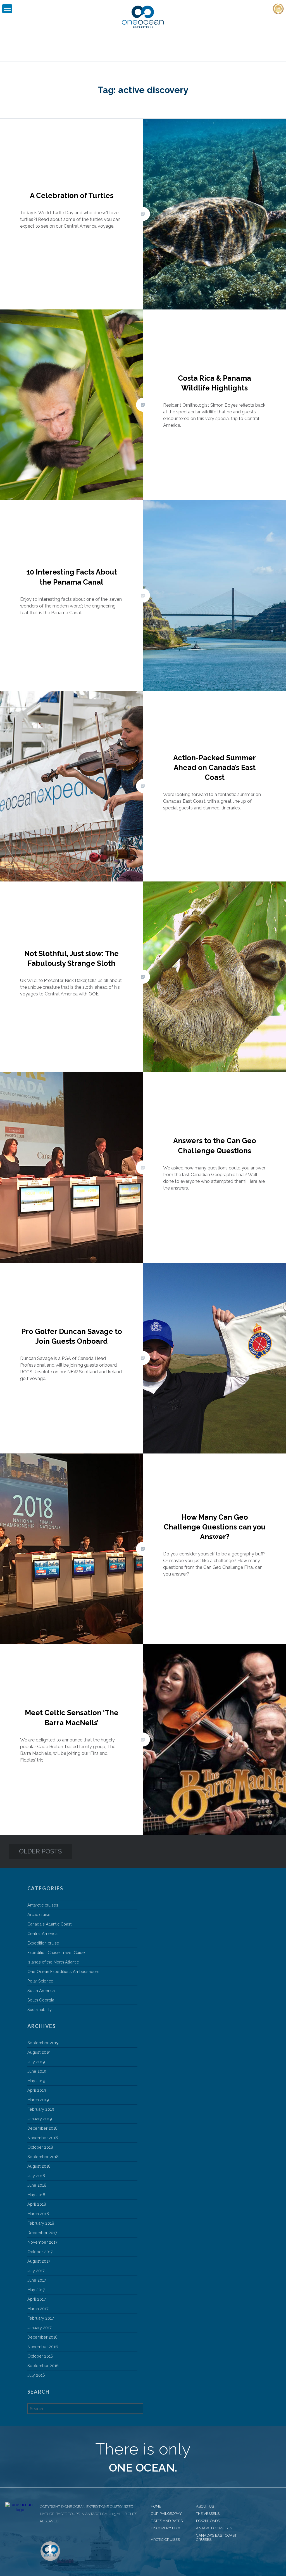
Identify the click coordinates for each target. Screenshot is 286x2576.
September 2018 (43, 2157)
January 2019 (40, 2119)
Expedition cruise (43, 1943)
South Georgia (41, 2000)
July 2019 (36, 2062)
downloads (208, 2521)
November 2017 (42, 2242)
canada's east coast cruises (216, 2537)
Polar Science (40, 1981)
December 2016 (42, 2337)
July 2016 (36, 2375)
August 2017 (39, 2261)
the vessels (208, 2514)
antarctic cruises (214, 2528)
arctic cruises (165, 2540)
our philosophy (166, 2514)
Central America (42, 1933)
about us (205, 2506)
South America (41, 1990)
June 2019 (37, 2071)
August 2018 (39, 2166)
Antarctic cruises (43, 1905)
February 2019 (41, 2109)
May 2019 (36, 2081)
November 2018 (43, 2138)
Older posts (40, 1851)
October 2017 (40, 2252)
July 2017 (36, 2271)
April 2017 (37, 2299)
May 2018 (36, 2195)
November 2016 (43, 2347)
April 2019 (37, 2090)
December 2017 (42, 2233)
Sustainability (40, 2009)
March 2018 (38, 2214)
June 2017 (37, 2280)
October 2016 (40, 2356)
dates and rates (167, 2521)
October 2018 (40, 2147)
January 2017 (40, 2328)
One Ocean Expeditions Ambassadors (63, 1971)
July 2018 (36, 2176)
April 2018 (37, 2204)
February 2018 (41, 2223)
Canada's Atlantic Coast (49, 1924)
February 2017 (41, 2318)
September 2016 (43, 2366)
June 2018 (37, 2185)
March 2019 (38, 2100)
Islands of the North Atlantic (53, 1962)
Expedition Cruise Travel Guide (56, 1952)
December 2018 (42, 2128)
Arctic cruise (39, 1914)
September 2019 (43, 2043)
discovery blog (166, 2528)
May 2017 (36, 2290)
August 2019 (39, 2052)
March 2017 (38, 2309)
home (156, 2506)
